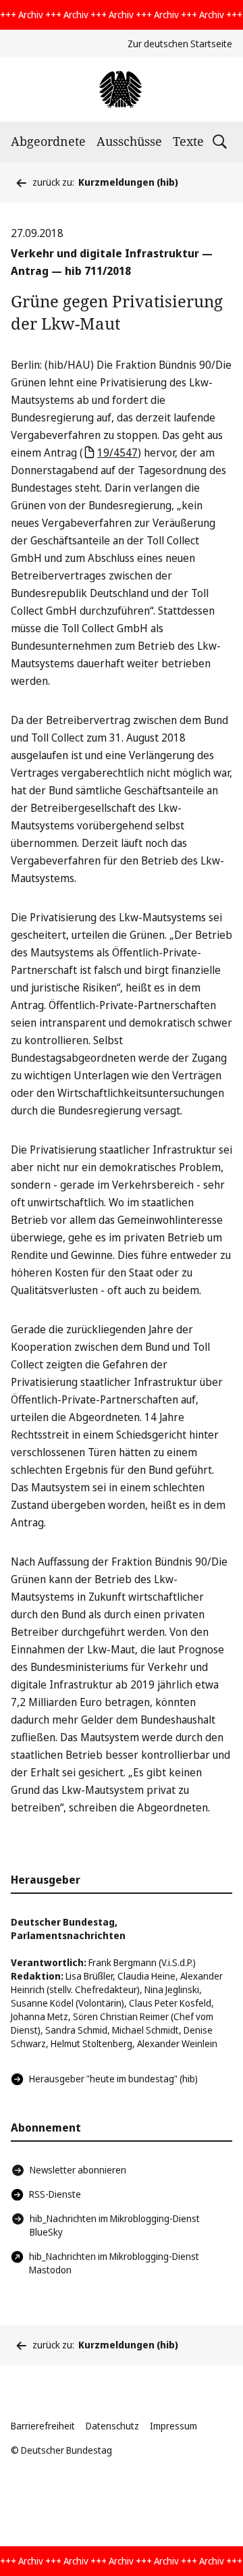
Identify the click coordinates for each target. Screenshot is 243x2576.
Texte (188, 141)
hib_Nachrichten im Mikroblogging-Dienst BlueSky (115, 2225)
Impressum (173, 2426)
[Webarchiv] (121, 89)
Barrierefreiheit (43, 2426)
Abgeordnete (48, 141)
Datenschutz (112, 2426)
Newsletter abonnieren (78, 2170)
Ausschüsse (129, 141)
